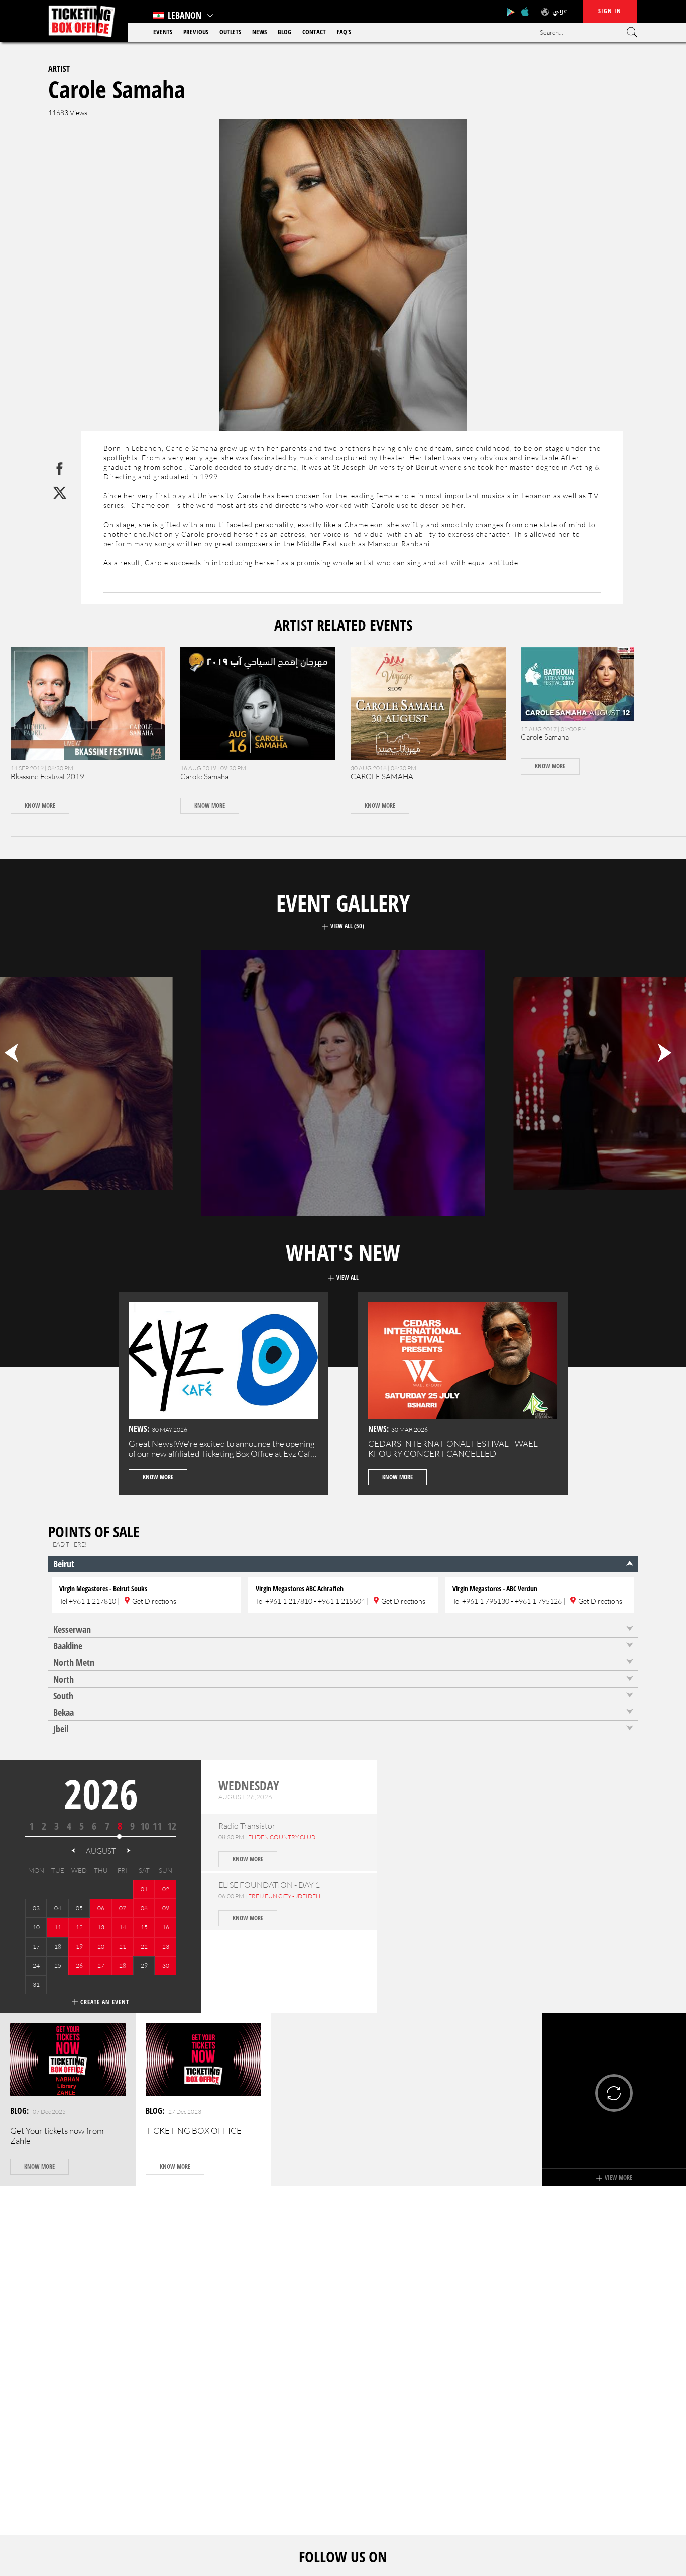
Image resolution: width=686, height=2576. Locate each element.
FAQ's (344, 32)
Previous (196, 32)
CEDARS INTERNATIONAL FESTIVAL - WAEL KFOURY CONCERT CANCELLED (453, 1448)
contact (314, 32)
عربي (560, 11)
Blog (18, 2111)
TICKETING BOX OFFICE (194, 2131)
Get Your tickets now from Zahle (57, 2136)
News (259, 32)
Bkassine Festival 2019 (47, 776)
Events (163, 32)
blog (284, 32)
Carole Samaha (204, 776)
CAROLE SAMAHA (382, 776)
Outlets (230, 32)
